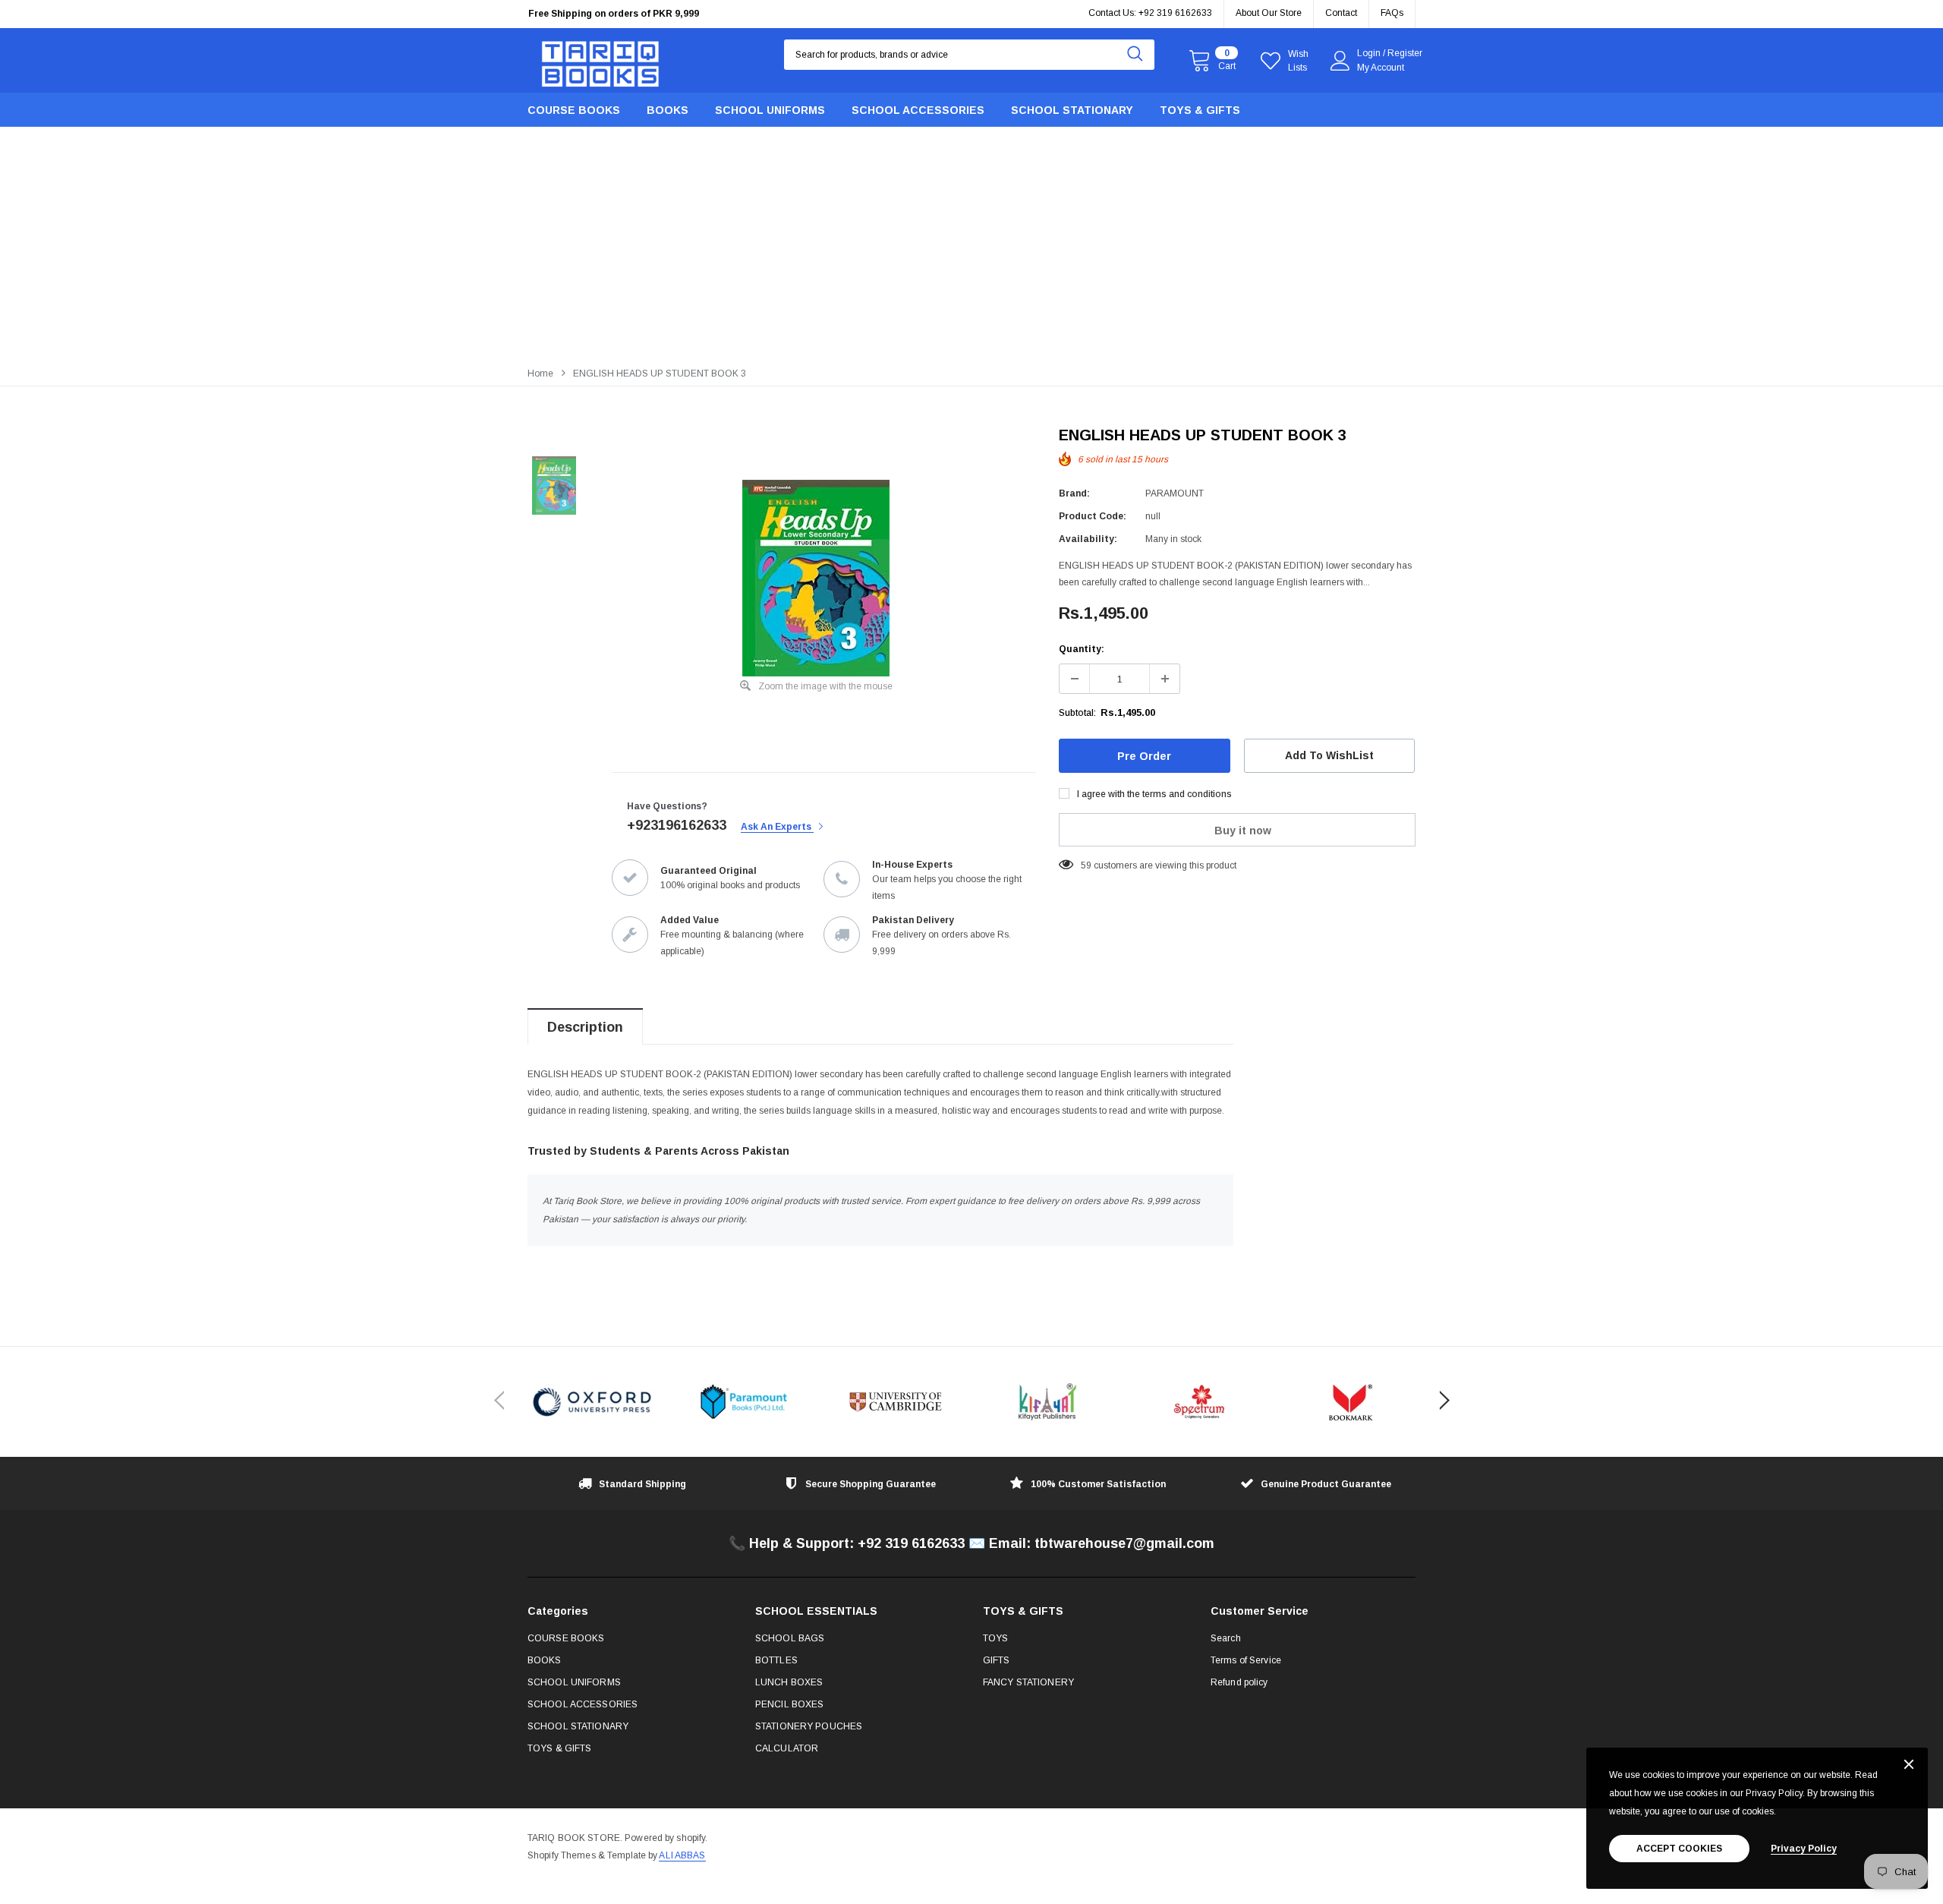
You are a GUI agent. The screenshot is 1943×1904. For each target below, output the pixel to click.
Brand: (1074, 493)
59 (1086, 865)
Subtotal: (1077, 713)
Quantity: (1082, 649)
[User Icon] (1340, 61)
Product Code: (1093, 516)
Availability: (1088, 539)
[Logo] (600, 60)
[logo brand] (592, 1402)
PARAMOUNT (1175, 493)
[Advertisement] (971, 244)
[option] (668, 23)
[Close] (1909, 1765)
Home (540, 374)
